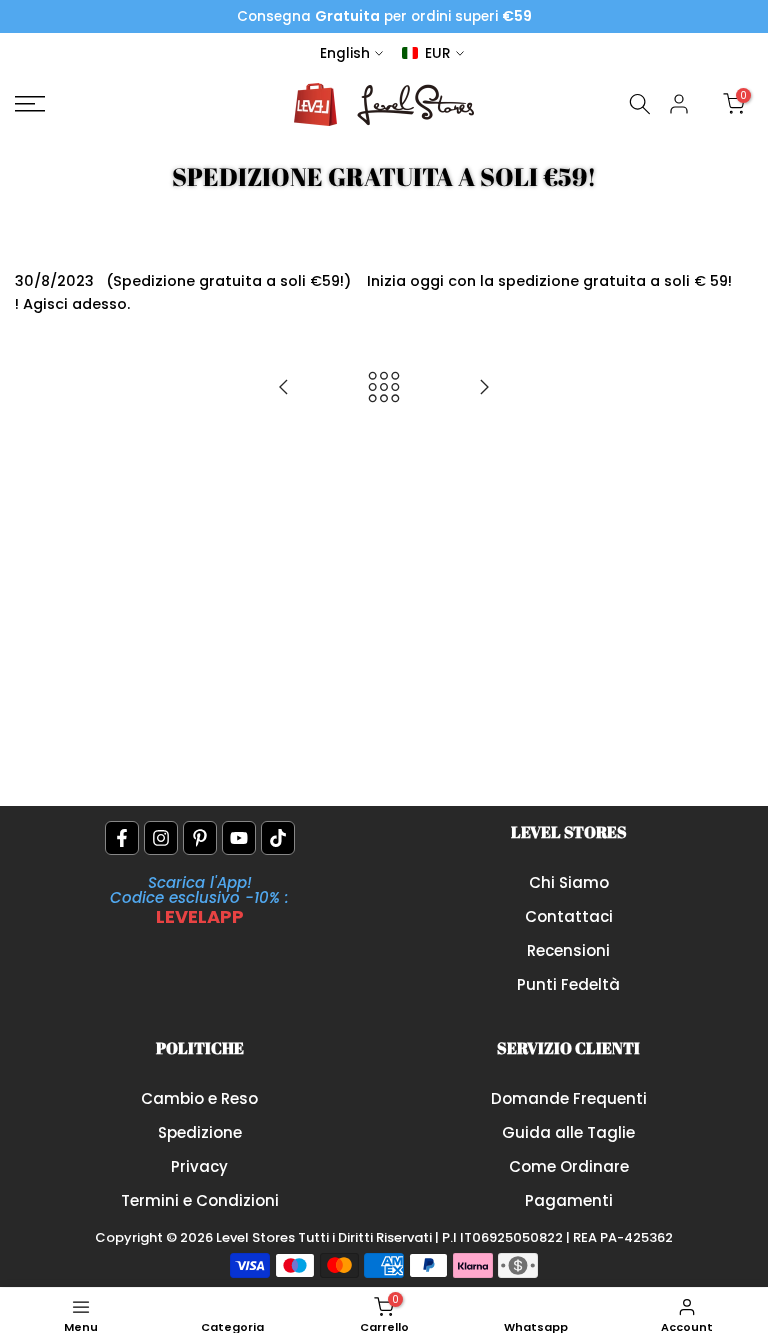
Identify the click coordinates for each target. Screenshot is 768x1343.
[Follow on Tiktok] (278, 838)
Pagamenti (569, 1200)
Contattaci (569, 916)
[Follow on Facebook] (122, 838)
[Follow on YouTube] (239, 838)
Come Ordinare (569, 1166)
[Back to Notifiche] (384, 388)
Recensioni (568, 950)
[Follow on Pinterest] (200, 838)
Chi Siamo (569, 882)
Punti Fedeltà (568, 984)
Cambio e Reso (199, 1098)
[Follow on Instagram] (161, 838)
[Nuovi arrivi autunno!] (484, 388)
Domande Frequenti (569, 1098)
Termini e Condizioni (200, 1200)
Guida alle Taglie (568, 1132)
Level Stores (257, 1237)
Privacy (199, 1166)
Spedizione (200, 1132)
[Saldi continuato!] (284, 388)
